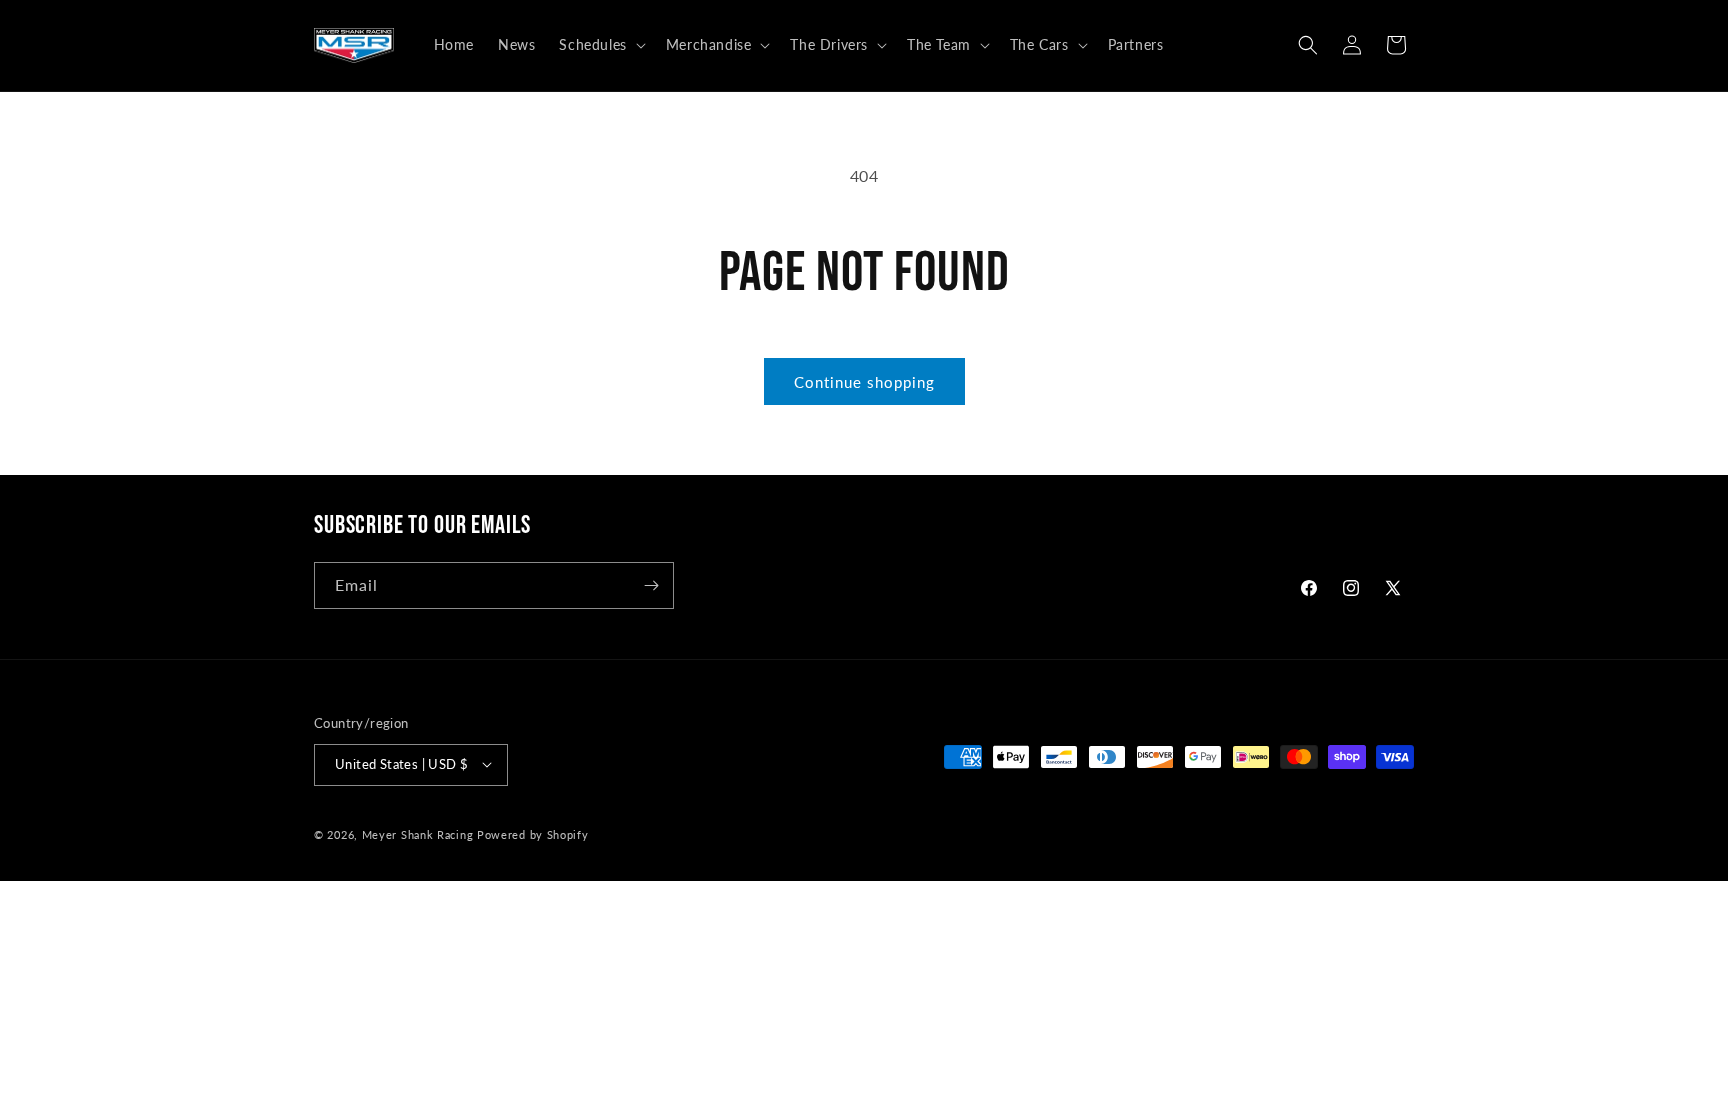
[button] (600, 45)
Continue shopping (864, 382)
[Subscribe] (651, 585)
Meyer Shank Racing (419, 833)
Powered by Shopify (533, 833)
